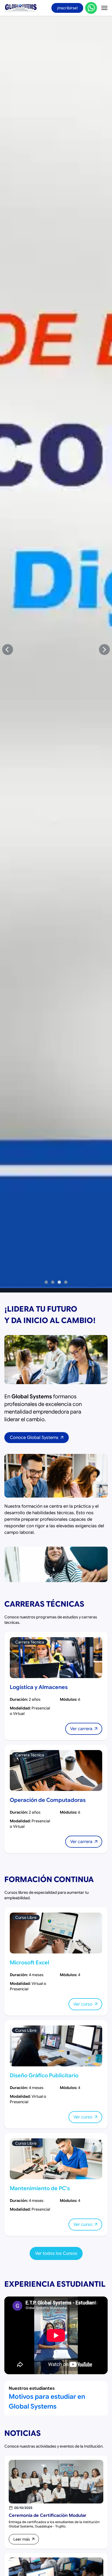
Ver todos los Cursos (56, 2253)
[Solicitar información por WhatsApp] (91, 8)
